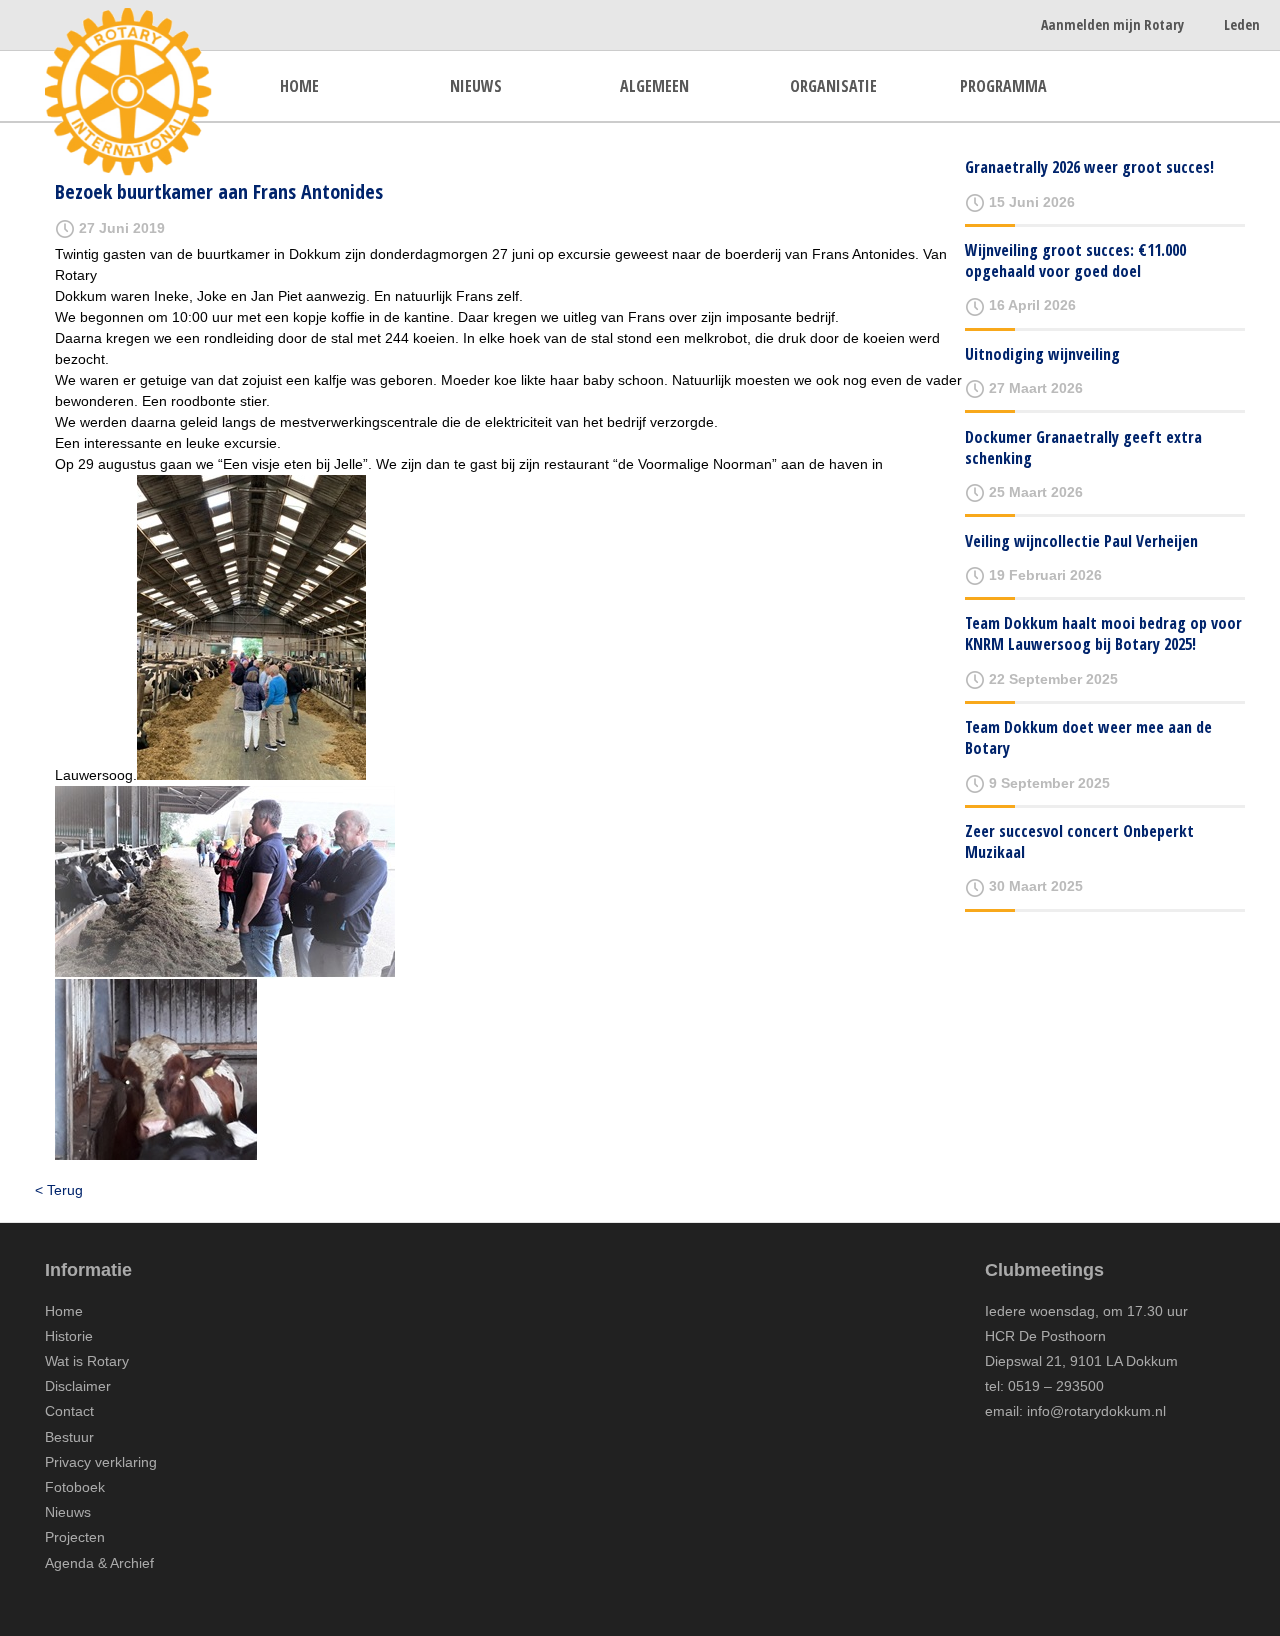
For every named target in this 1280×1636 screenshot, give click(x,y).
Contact (69, 1411)
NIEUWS (476, 86)
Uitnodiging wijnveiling (1042, 354)
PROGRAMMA (1003, 86)
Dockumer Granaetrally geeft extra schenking (1083, 447)
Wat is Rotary (87, 1361)
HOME (299, 86)
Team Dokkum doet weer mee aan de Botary (1088, 737)
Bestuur (69, 1437)
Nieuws (68, 1512)
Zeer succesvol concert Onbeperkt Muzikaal (1079, 841)
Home (64, 1311)
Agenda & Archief (99, 1563)
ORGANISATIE (833, 86)
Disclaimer (78, 1386)
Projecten (75, 1537)
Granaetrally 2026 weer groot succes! (1089, 167)
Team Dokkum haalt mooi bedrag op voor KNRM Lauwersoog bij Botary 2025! (1103, 633)
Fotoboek (75, 1487)
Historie (69, 1336)
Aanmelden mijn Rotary (1112, 24)
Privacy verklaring (101, 1462)
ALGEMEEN (654, 86)
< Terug (59, 1190)
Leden (1242, 24)
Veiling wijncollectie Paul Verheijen (1081, 541)
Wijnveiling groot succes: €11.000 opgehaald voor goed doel (1075, 260)
